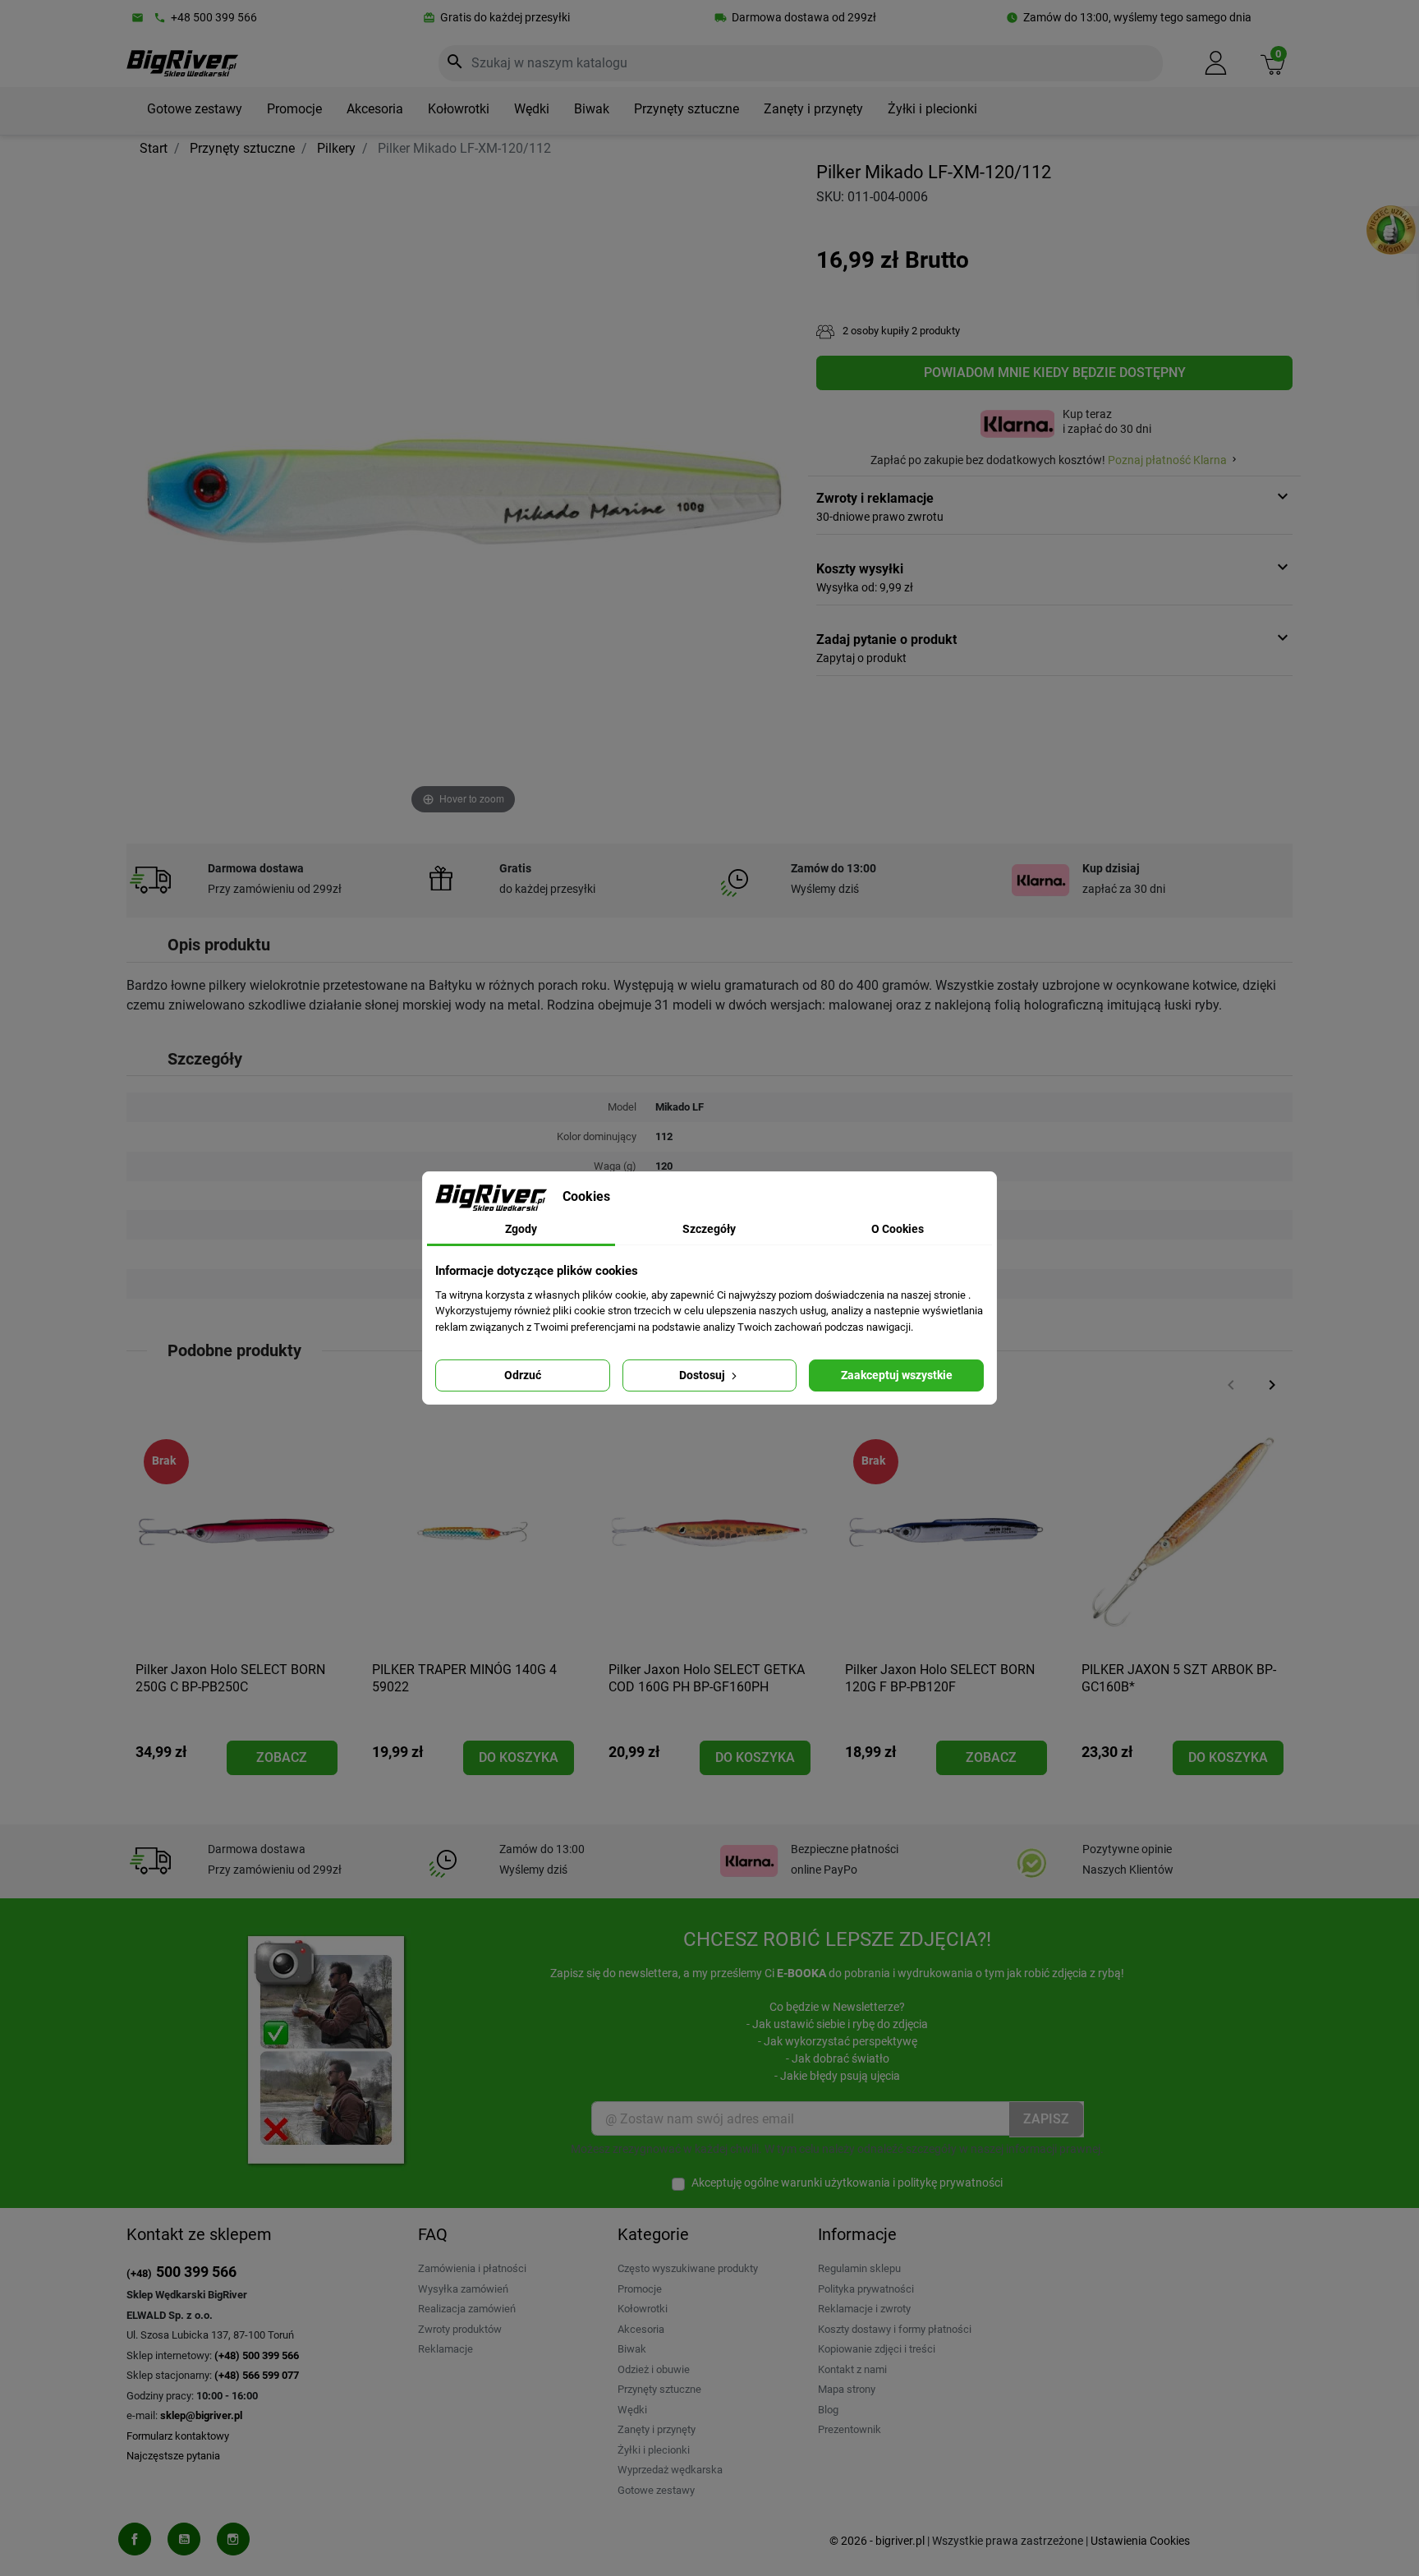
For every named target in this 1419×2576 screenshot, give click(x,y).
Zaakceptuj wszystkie (897, 1375)
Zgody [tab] (521, 1229)
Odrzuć (523, 1375)
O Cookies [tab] (898, 1229)
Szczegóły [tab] (709, 1229)
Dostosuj (703, 1375)
